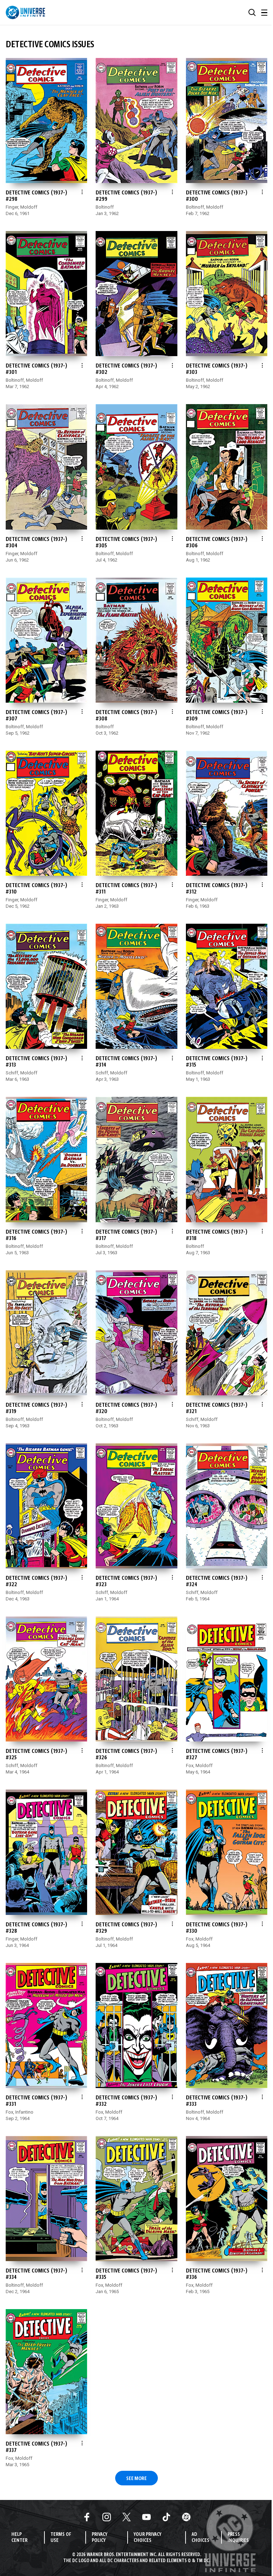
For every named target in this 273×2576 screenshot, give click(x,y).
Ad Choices (200, 2538)
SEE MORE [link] (136, 2479)
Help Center (19, 2538)
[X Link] (127, 2517)
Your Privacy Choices (148, 2538)
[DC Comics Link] (186, 2517)
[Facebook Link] (87, 2517)
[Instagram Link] (107, 2517)
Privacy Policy (100, 2538)
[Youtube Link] (146, 2517)
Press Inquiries (238, 2538)
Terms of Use (61, 2538)
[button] (252, 12)
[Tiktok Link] (166, 2517)
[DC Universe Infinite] (25, 12)
